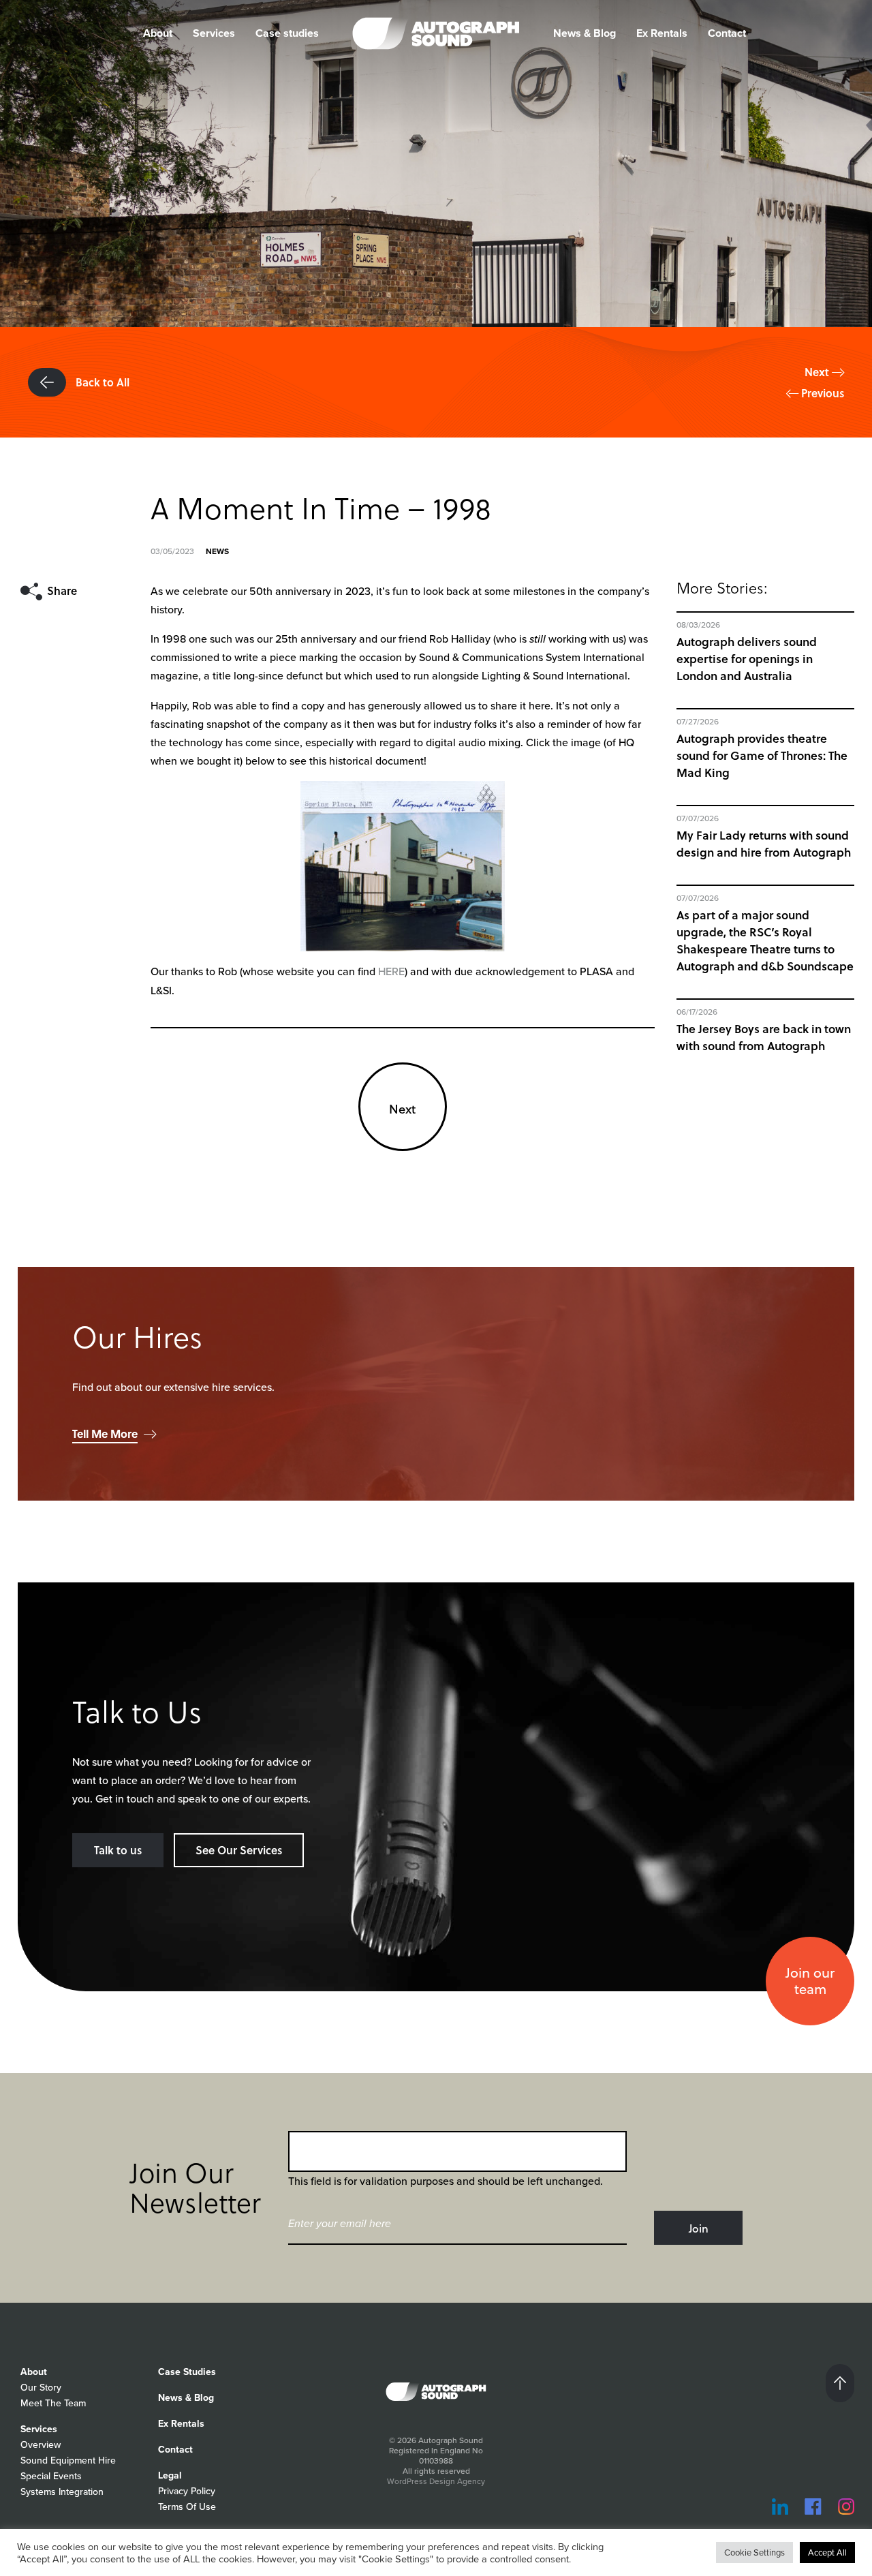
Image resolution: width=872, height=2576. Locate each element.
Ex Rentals (662, 33)
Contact (727, 33)
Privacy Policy (187, 2491)
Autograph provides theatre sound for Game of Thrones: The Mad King (762, 755)
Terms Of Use (187, 2507)
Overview (41, 2445)
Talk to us (118, 1850)
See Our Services (239, 1850)
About (34, 2372)
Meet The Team (53, 2403)
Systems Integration (62, 2492)
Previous (821, 393)
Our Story (41, 2388)
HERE (391, 971)
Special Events (51, 2476)
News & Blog (585, 33)
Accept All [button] (827, 2552)
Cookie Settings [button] (754, 2552)
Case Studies (187, 2372)
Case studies (287, 33)
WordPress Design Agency (436, 2481)
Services (214, 33)
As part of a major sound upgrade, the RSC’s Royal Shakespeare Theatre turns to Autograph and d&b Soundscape (765, 940)
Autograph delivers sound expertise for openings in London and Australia (747, 659)
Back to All (101, 382)
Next (818, 372)
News (217, 551)
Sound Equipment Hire (68, 2460)
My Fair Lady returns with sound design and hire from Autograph (764, 844)
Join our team (810, 1981)
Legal (170, 2475)
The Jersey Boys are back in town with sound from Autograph (764, 1037)
